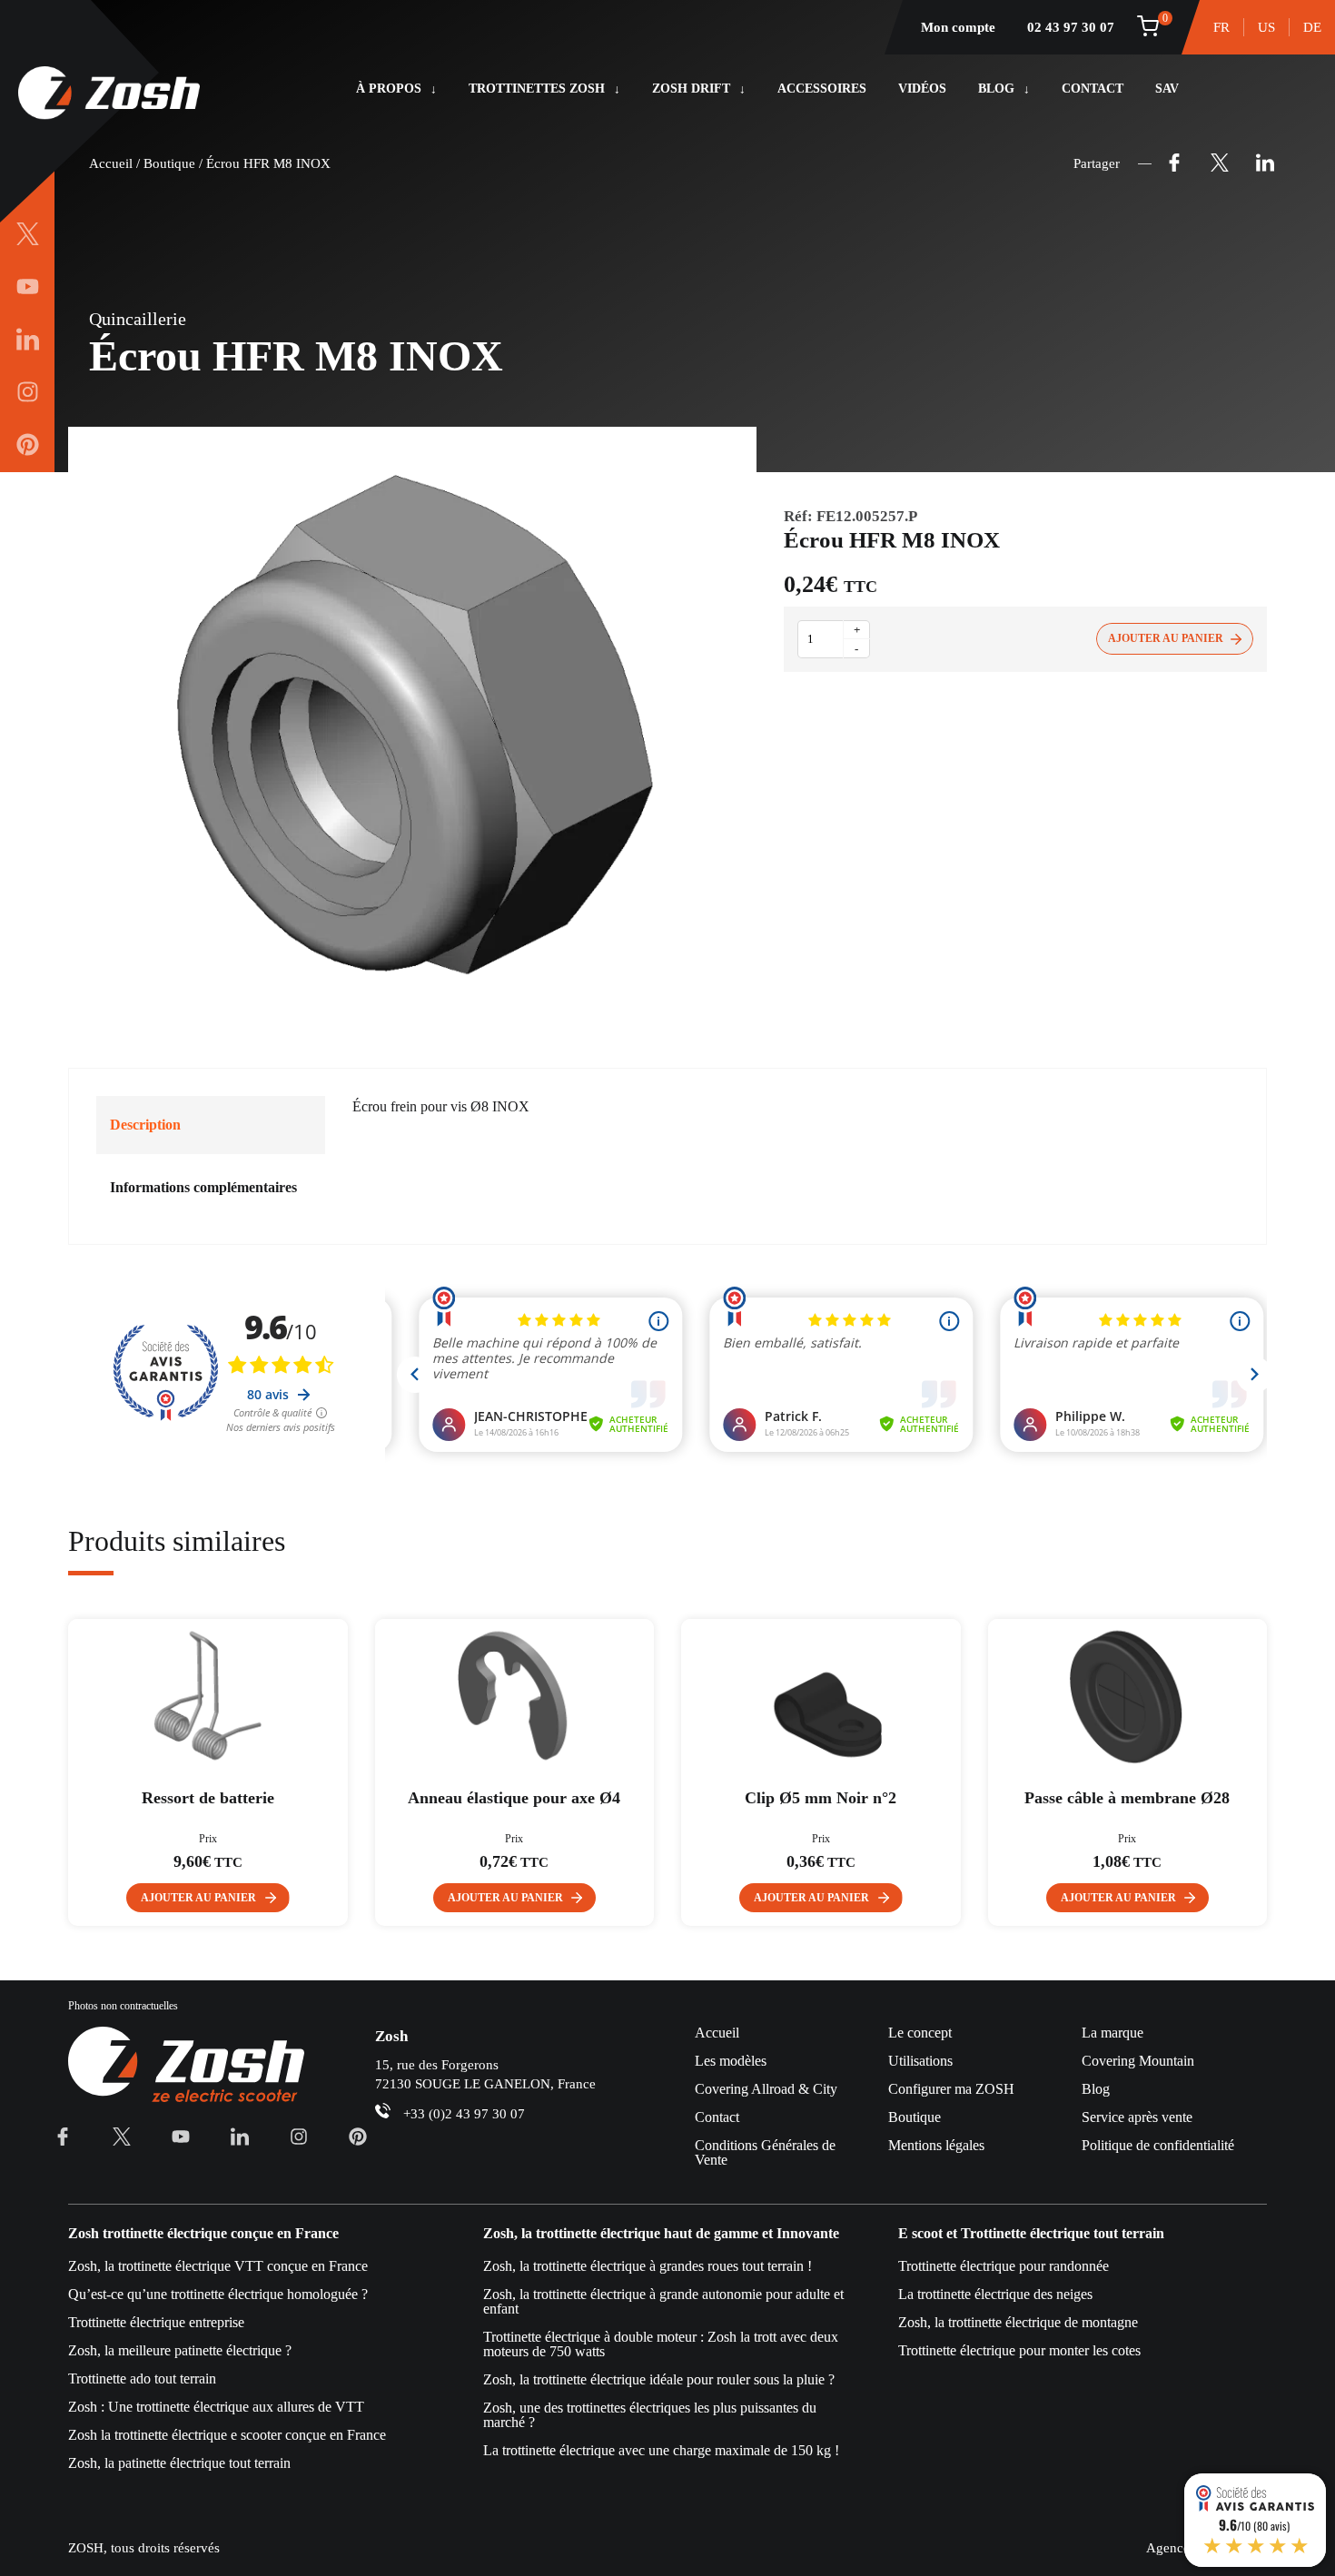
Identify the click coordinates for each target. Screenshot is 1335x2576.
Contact (1093, 89)
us (1266, 27)
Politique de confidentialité (1158, 2145)
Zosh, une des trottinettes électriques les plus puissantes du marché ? (650, 2415)
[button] (208, 1898)
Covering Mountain (1138, 2061)
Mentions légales (936, 2145)
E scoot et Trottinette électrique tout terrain (1031, 2234)
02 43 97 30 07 (1071, 27)
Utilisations (920, 2061)
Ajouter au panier (1166, 638)
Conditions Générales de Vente (765, 2152)
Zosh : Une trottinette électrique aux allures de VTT (216, 2407)
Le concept (920, 2033)
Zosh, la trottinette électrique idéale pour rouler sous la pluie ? (659, 2379)
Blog (996, 89)
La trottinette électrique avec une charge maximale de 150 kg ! (661, 2450)
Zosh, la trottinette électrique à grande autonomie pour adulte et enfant (663, 2301)
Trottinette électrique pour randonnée (1004, 2266)
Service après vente (1137, 2117)
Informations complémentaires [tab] (203, 1187)
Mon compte (958, 27)
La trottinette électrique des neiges (995, 2294)
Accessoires (822, 89)
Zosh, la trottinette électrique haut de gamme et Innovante (661, 2234)
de (1312, 27)
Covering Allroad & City (766, 2089)
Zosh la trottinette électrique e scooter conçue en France (227, 2435)
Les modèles (731, 2061)
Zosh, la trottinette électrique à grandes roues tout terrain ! (648, 2266)
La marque (1112, 2033)
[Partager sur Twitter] (1220, 163)
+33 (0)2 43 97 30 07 (464, 2114)
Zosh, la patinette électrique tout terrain (179, 2463)
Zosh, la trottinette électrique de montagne (1018, 2322)
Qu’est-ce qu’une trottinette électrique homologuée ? (218, 2294)
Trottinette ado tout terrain (142, 2379)
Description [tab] (145, 1125)
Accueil (111, 163)
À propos (389, 89)
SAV (1167, 89)
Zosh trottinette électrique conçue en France (203, 2234)
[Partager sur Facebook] (1174, 163)
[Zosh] (109, 94)
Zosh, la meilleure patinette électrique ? (180, 2350)
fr (1221, 27)
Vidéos (922, 89)
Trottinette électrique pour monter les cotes (1019, 2350)
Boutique (169, 163)
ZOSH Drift (691, 89)
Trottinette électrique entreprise (156, 2322)
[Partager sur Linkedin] (1265, 163)
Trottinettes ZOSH (537, 89)
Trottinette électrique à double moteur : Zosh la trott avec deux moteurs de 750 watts (661, 2344)
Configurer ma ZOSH (951, 2089)
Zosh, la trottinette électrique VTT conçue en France (218, 2266)
